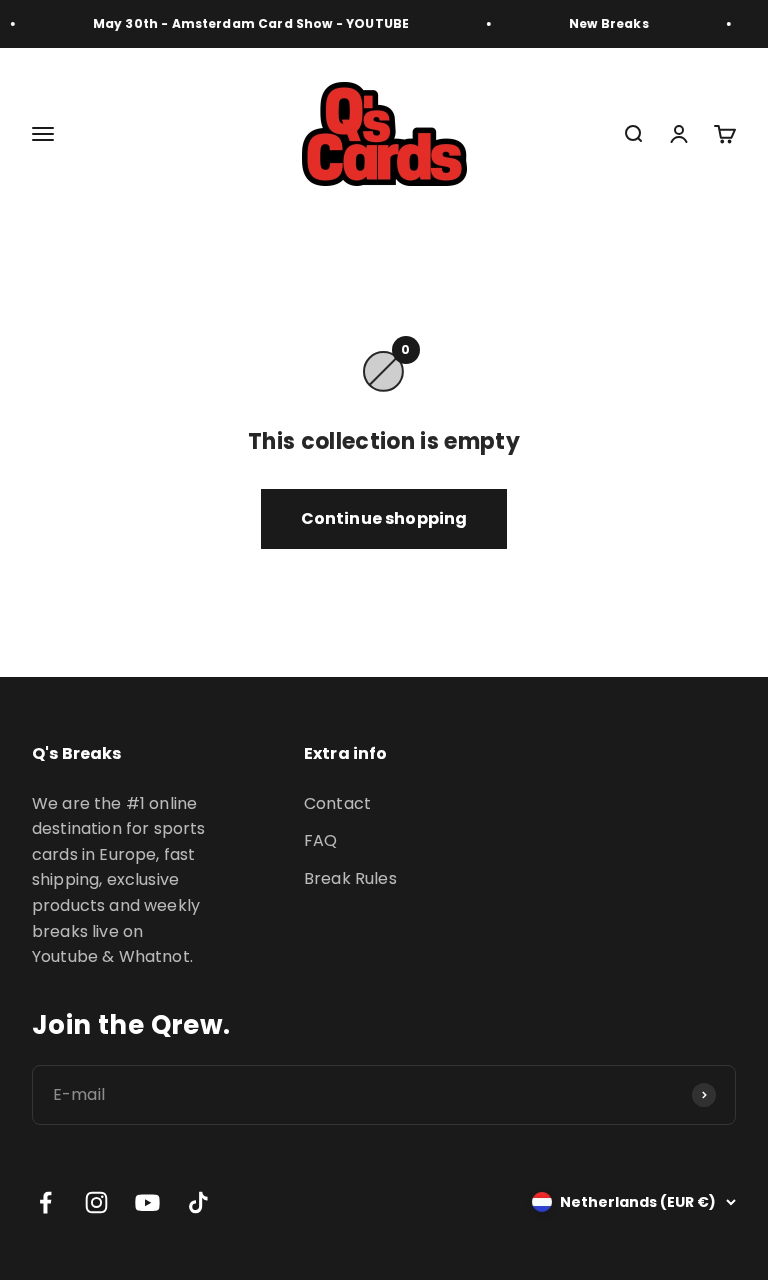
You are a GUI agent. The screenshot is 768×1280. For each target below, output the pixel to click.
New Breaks (605, 23)
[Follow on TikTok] (198, 1202)
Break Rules (350, 878)
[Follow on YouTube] (147, 1202)
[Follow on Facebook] (45, 1202)
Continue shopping (384, 518)
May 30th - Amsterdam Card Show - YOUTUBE (247, 23)
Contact (337, 803)
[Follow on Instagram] (96, 1202)
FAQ (320, 840)
